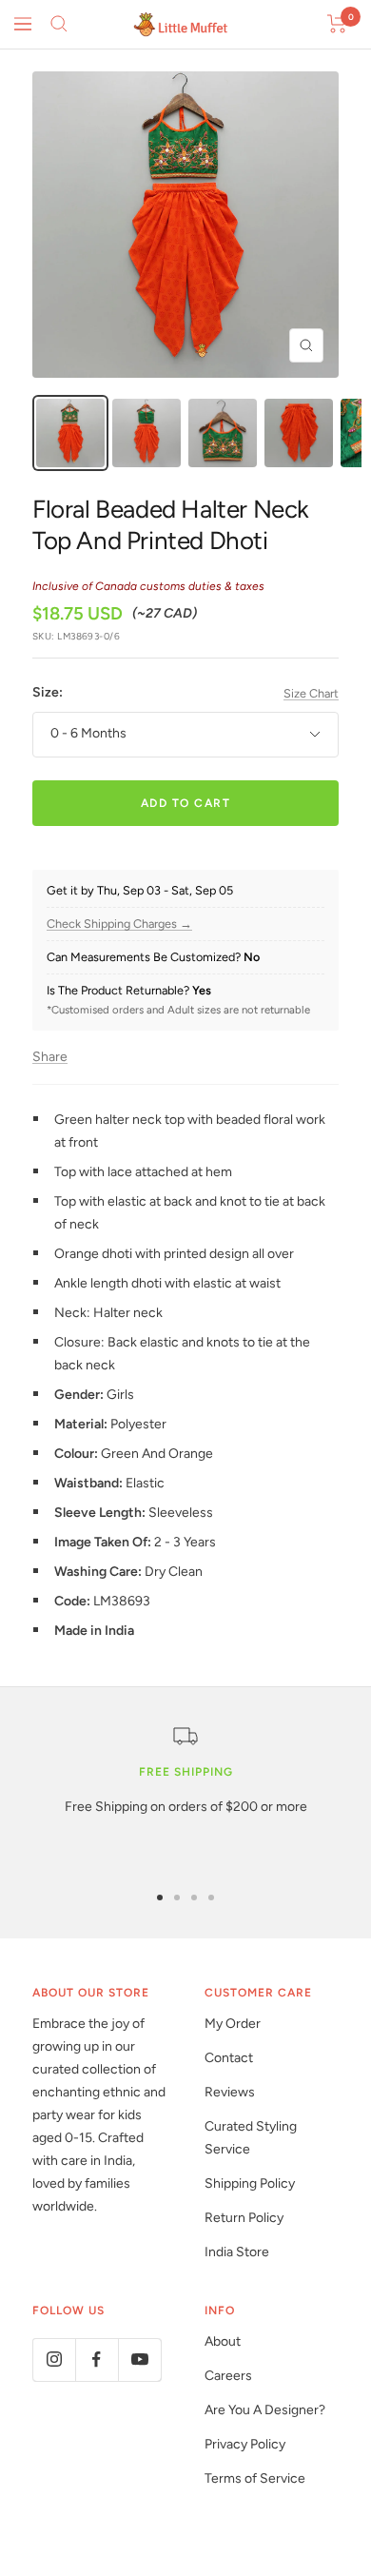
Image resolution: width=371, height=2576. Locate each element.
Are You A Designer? (265, 2410)
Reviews (230, 2092)
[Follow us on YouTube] (139, 2360)
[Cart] (337, 24)
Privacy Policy (245, 2444)
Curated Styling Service (251, 2138)
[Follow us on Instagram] (54, 2360)
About (223, 2341)
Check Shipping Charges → (119, 924)
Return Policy (244, 2218)
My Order (233, 2024)
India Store (237, 2252)
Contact (229, 2058)
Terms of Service (255, 2478)
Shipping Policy (250, 2183)
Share (50, 1057)
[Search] (59, 24)
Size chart (311, 693)
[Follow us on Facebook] (97, 2360)
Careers (228, 2376)
